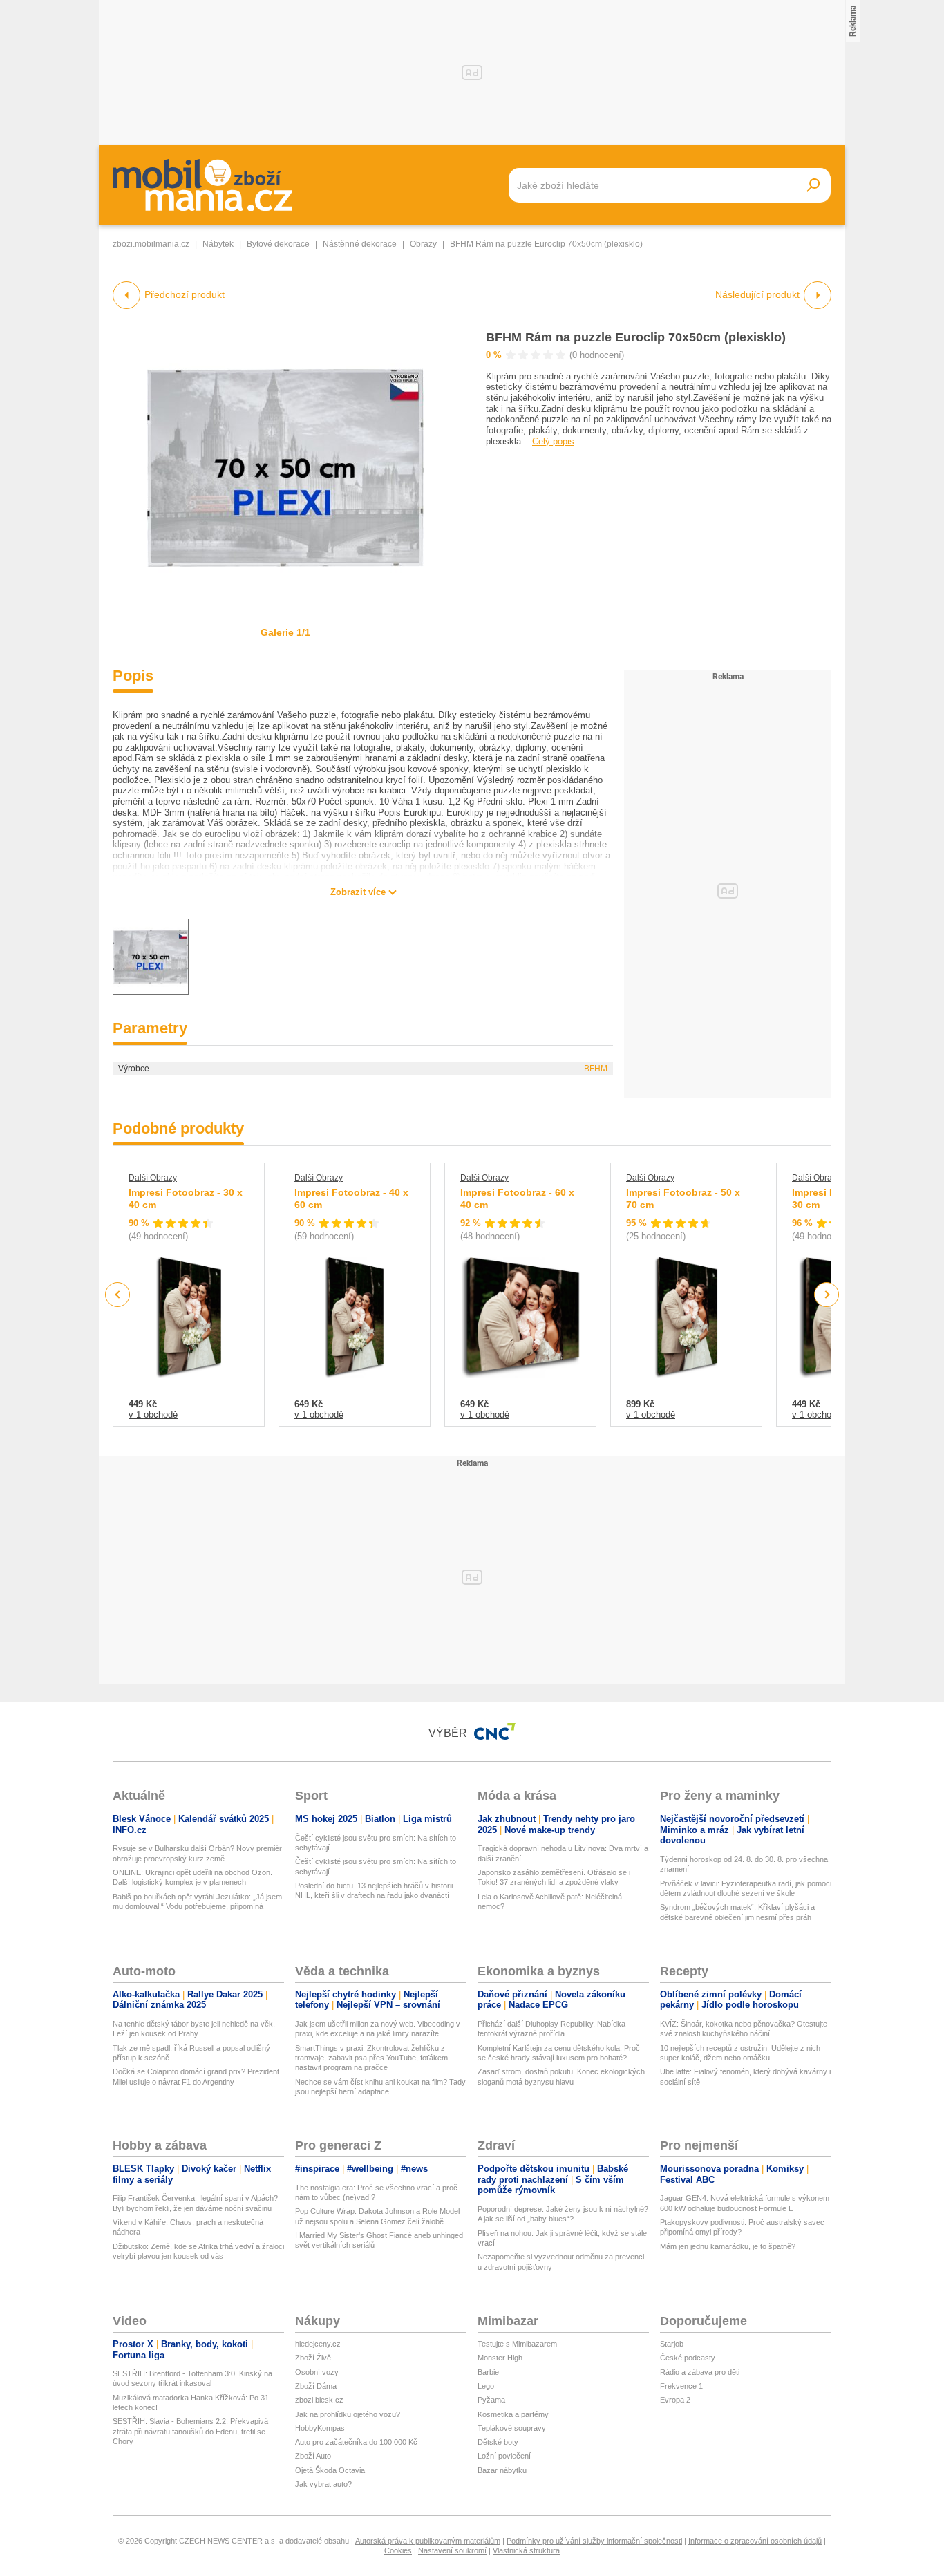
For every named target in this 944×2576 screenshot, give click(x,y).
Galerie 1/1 (285, 632)
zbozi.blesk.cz (319, 2400)
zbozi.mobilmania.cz (151, 244)
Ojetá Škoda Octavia (330, 2470)
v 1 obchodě (153, 1414)
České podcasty (688, 2358)
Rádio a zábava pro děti (700, 2372)
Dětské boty (498, 2442)
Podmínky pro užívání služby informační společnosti (594, 2541)
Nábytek (218, 244)
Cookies (398, 2550)
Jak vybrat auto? (323, 2484)
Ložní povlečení (504, 2456)
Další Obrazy (153, 1178)
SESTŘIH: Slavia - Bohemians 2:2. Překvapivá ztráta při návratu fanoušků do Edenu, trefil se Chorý (190, 2431)
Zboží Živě (313, 2358)
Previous (118, 1294)
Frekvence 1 (681, 2386)
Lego (486, 2386)
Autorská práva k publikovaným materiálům (428, 2541)
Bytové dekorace (278, 244)
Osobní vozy (317, 2372)
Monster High (500, 2358)
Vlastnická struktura (526, 2550)
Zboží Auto (313, 2456)
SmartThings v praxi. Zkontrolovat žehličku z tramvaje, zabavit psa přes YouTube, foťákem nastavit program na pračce (371, 2058)
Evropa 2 (675, 2400)
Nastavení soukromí (452, 2550)
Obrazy (423, 244)
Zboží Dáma (316, 2386)
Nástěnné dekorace (360, 244)
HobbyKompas (320, 2428)
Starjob (672, 2344)
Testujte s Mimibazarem (517, 2344)
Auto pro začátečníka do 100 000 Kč (356, 2442)
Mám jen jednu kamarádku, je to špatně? (728, 2246)
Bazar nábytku (502, 2470)
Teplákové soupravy (512, 2428)
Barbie (488, 2372)
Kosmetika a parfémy (513, 2414)
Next (827, 1295)
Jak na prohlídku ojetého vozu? (348, 2414)
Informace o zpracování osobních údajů (755, 2541)
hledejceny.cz (318, 2344)
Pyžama (491, 2400)
